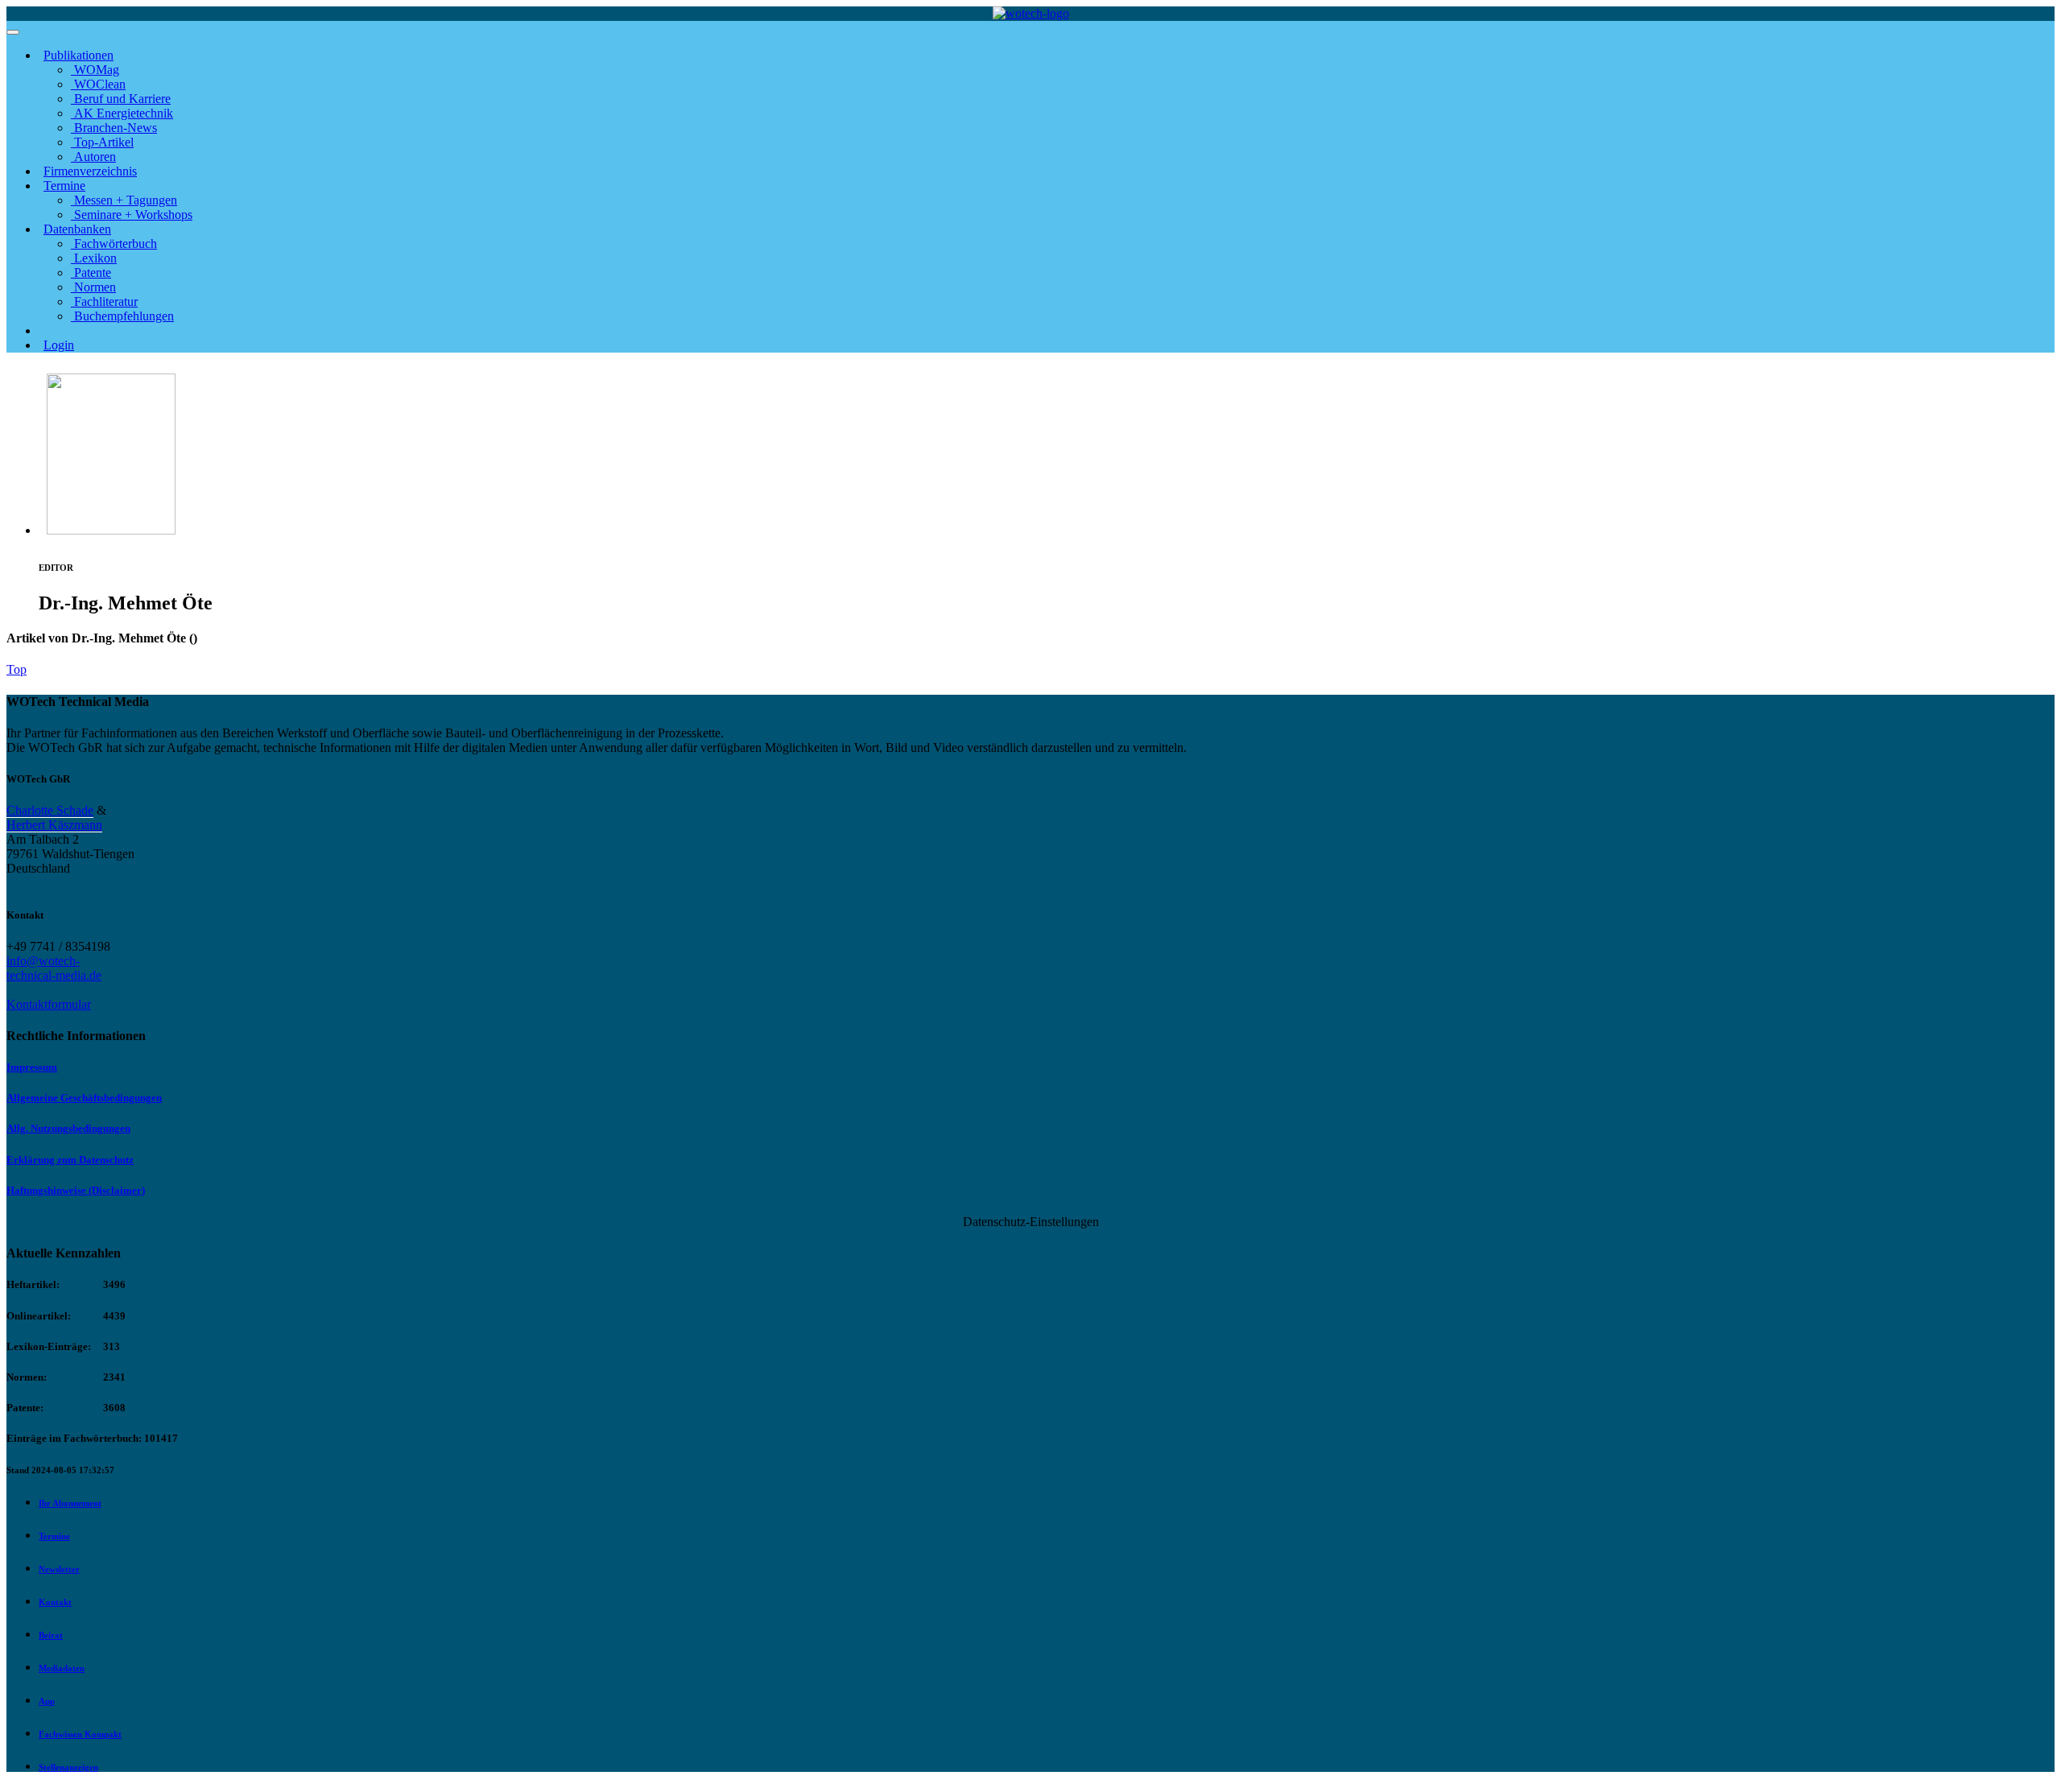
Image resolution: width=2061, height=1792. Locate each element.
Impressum (32, 1067)
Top (17, 669)
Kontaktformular (49, 1004)
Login (59, 345)
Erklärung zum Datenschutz (70, 1160)
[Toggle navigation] (13, 32)
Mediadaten (62, 1668)
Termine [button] (64, 186)
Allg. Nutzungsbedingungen (68, 1128)
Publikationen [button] (78, 55)
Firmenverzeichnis (90, 171)
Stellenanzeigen (68, 1767)
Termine (54, 1536)
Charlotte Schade (50, 810)
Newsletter (59, 1569)
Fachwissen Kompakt (80, 1734)
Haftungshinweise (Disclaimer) (76, 1190)
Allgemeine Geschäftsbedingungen (84, 1098)
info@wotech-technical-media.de (54, 968)
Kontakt (55, 1602)
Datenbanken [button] (77, 229)
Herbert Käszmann (54, 825)
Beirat (51, 1635)
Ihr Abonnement (70, 1503)
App (47, 1701)
